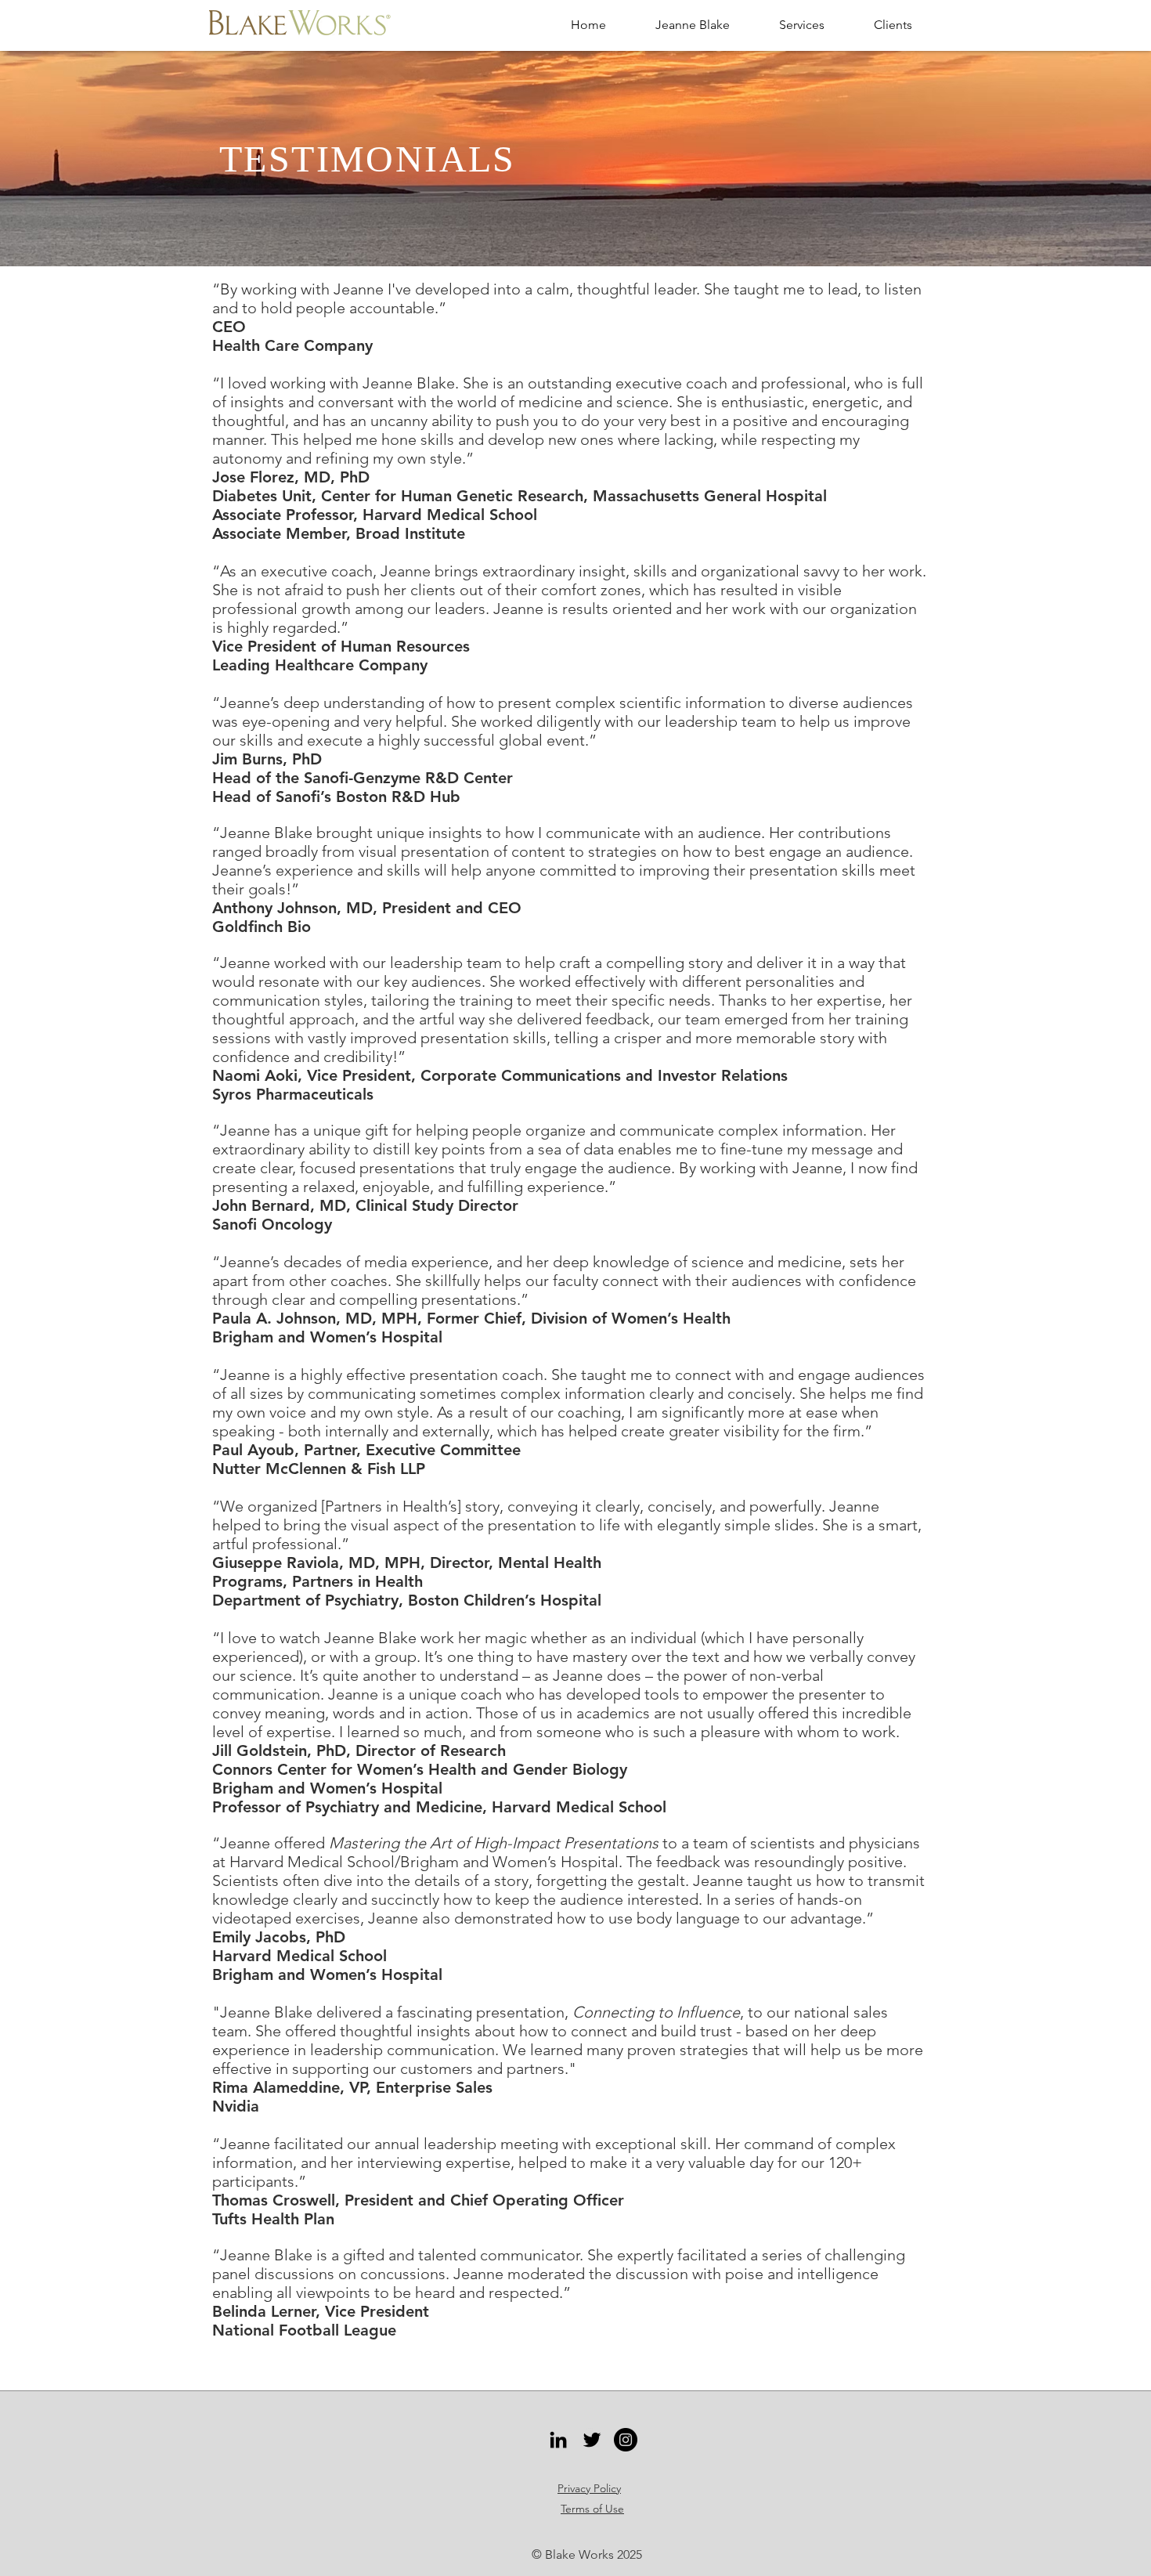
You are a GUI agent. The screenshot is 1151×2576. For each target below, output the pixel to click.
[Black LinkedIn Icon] (558, 2440)
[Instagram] (626, 2440)
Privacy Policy (589, 2488)
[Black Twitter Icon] (592, 2440)
